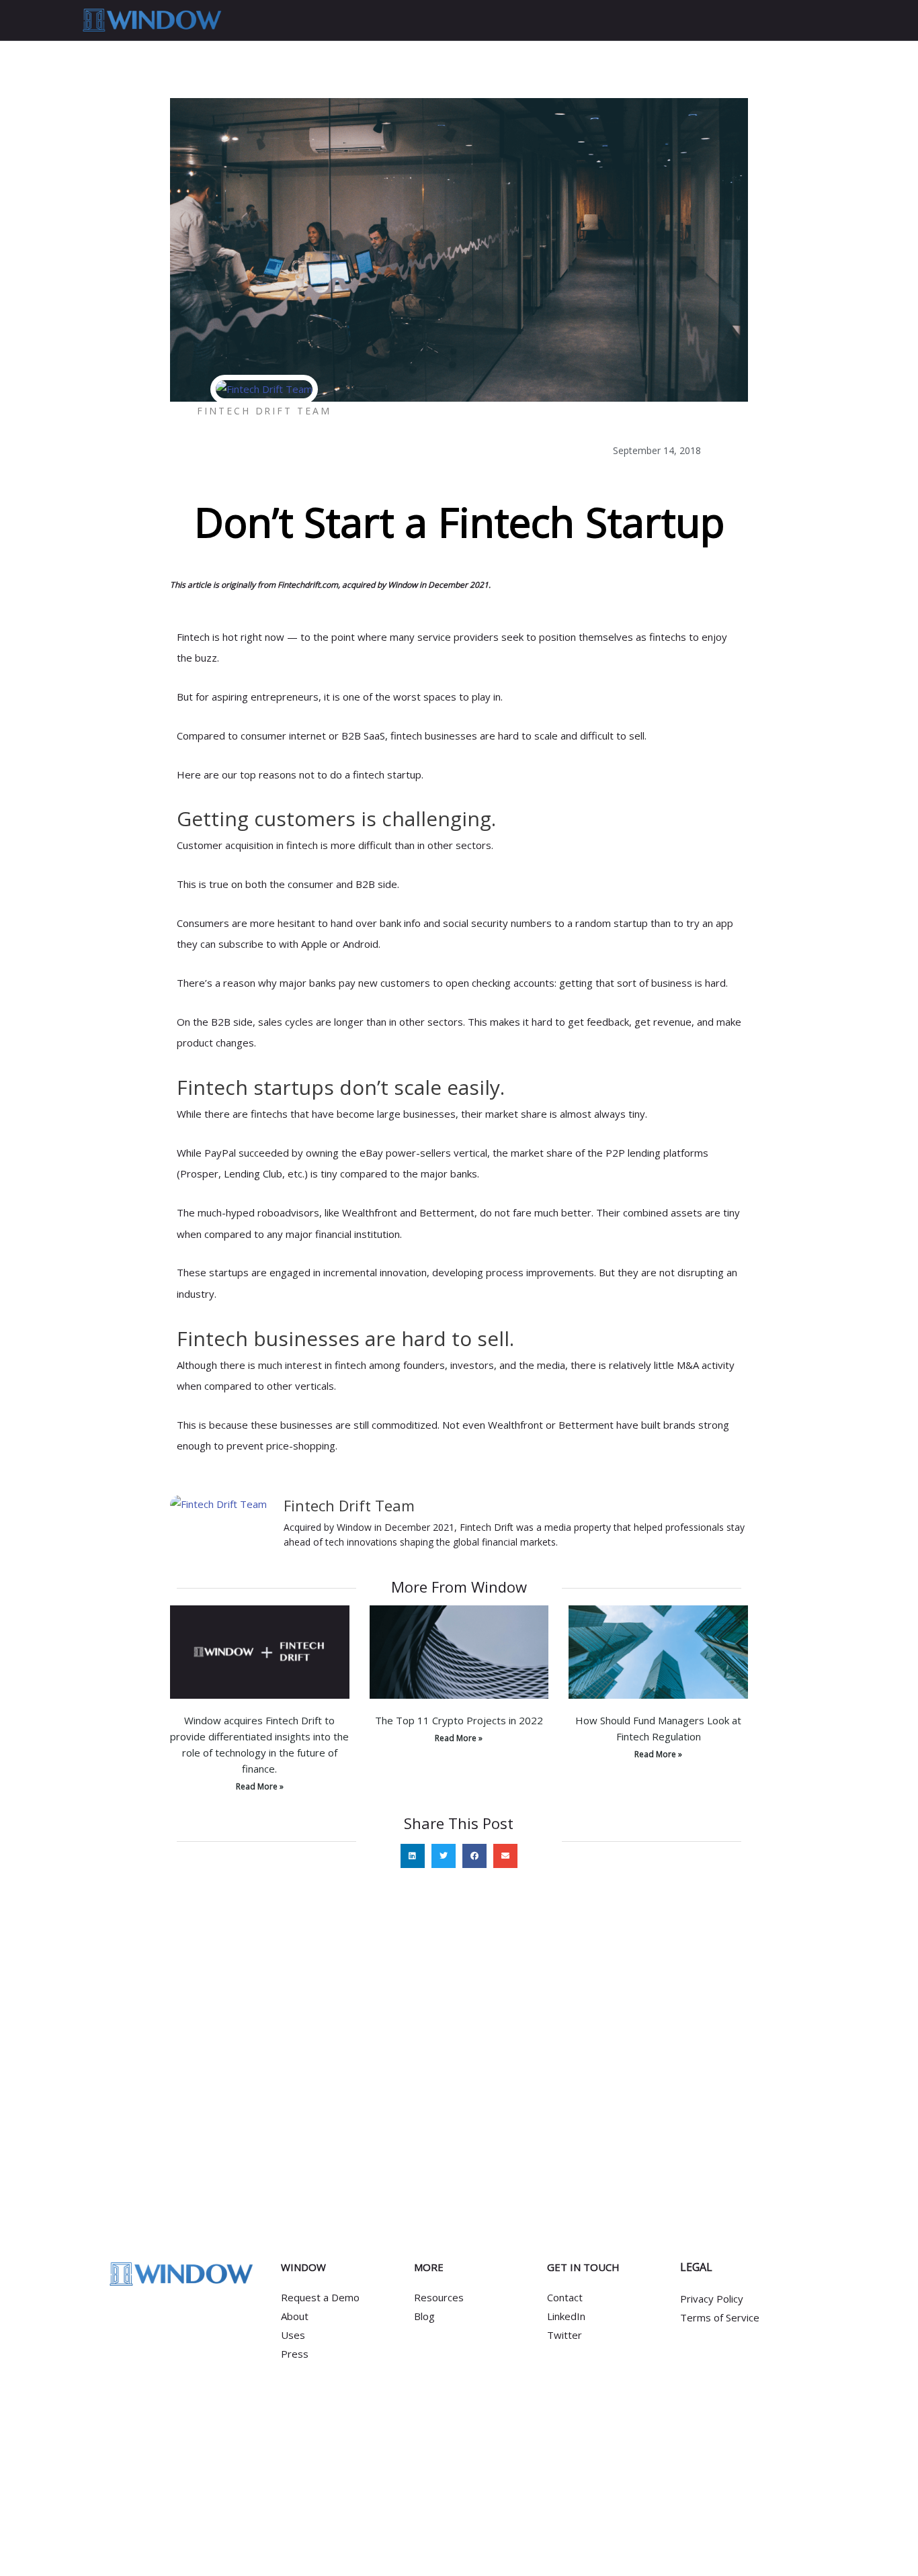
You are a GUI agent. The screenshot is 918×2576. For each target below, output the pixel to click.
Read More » (260, 1786)
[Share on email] (505, 1856)
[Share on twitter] (444, 1856)
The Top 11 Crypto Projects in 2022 (459, 1720)
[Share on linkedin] (413, 1856)
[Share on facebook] (474, 1856)
